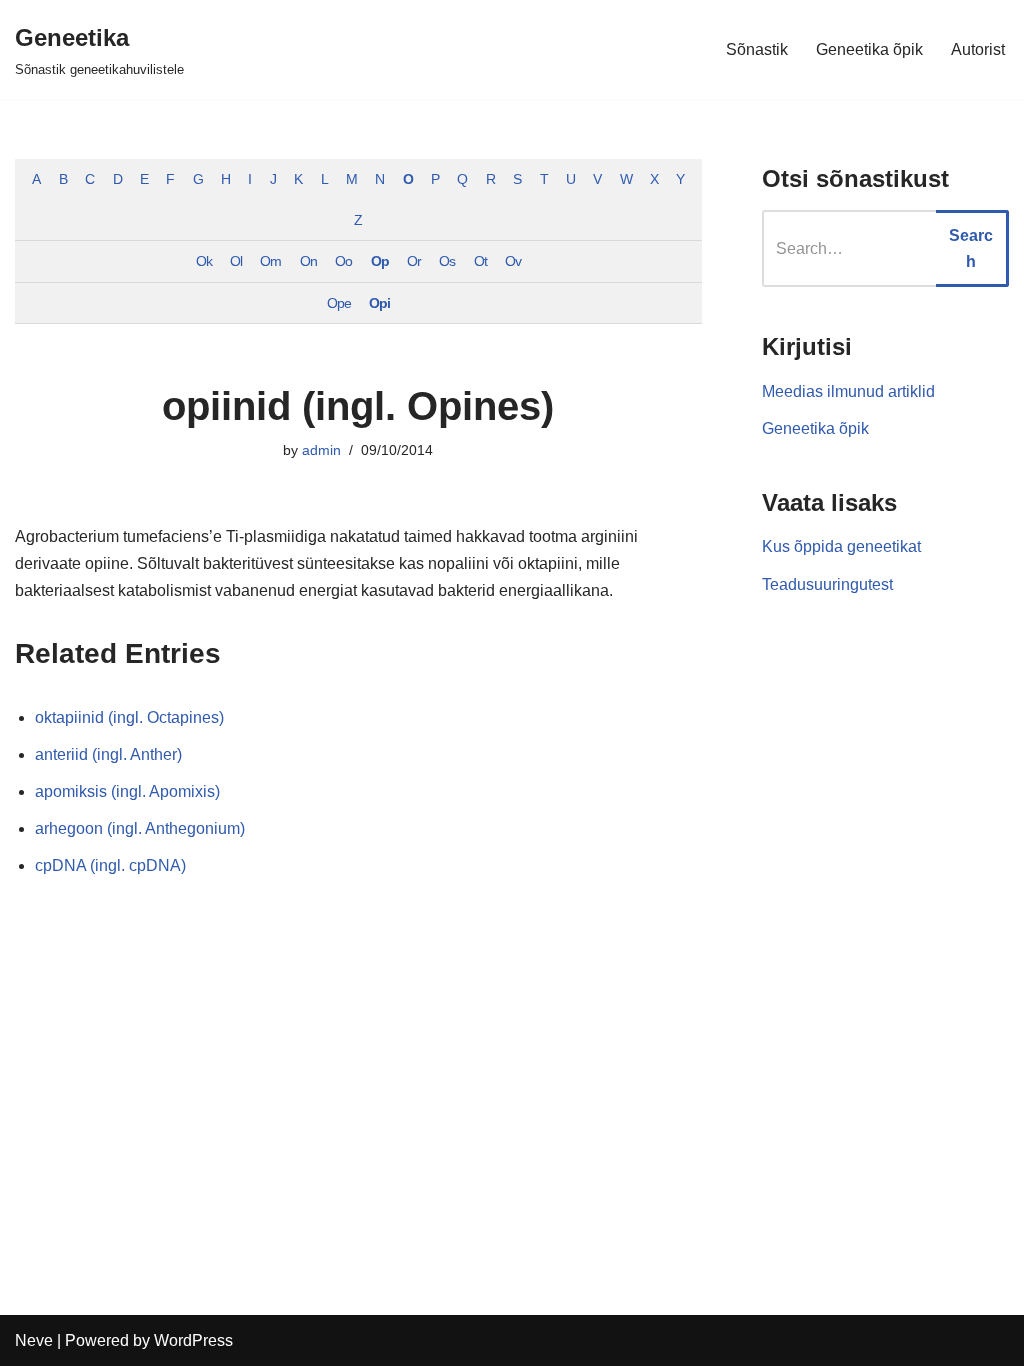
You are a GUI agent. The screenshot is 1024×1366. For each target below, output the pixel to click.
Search (971, 248)
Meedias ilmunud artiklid (848, 391)
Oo (343, 261)
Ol (236, 261)
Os (447, 261)
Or (414, 261)
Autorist (978, 49)
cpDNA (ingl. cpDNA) (110, 865)
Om (270, 261)
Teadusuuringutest (827, 584)
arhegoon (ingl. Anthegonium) (140, 828)
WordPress (193, 1340)
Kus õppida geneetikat (841, 546)
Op (380, 261)
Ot (480, 261)
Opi (379, 303)
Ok (204, 261)
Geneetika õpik (869, 49)
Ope (339, 303)
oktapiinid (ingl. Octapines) (129, 717)
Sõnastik (757, 49)
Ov (513, 261)
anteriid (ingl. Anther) (108, 754)
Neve (34, 1340)
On (308, 261)
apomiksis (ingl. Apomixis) (127, 791)
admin (321, 450)
